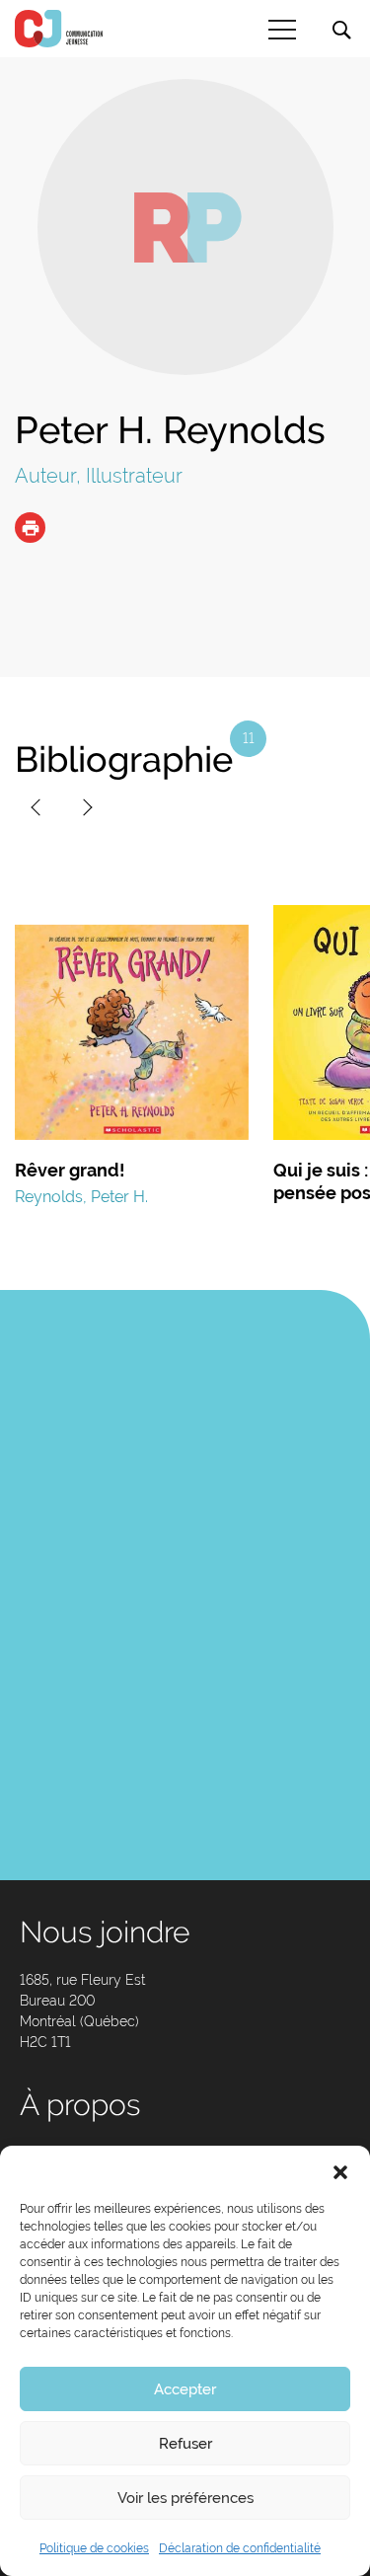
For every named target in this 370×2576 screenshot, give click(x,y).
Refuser (185, 2444)
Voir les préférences (185, 2498)
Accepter (185, 2389)
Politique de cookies (94, 2548)
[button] (340, 2170)
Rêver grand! (70, 1170)
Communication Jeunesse (59, 29)
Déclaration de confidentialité (240, 2548)
